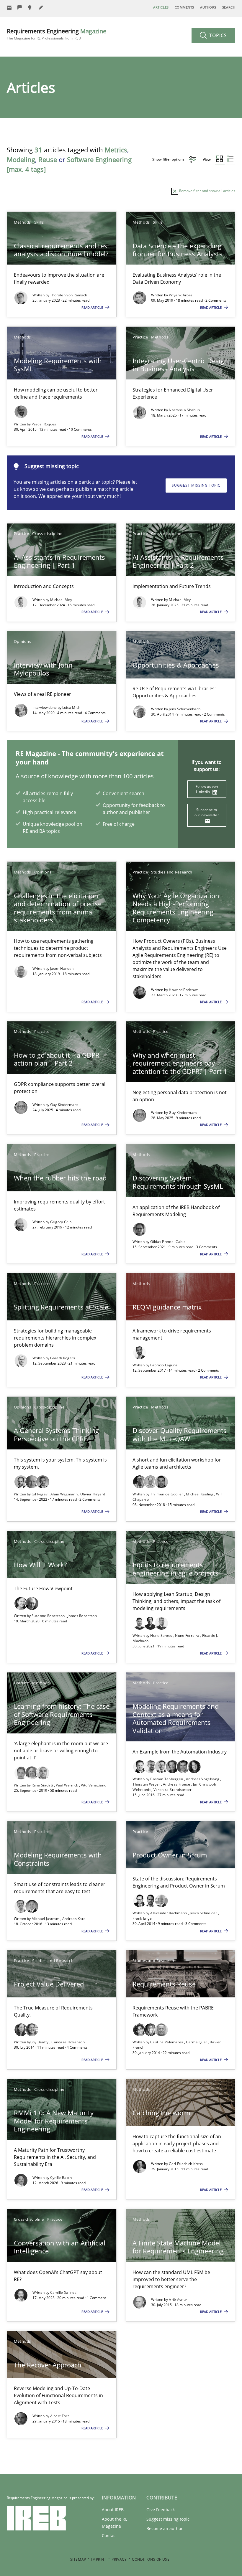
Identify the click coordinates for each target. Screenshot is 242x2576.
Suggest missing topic (196, 485)
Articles (161, 7)
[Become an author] (41, 8)
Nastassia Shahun (184, 410)
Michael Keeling (200, 1494)
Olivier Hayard (93, 1494)
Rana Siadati (43, 1785)
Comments (184, 7)
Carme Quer (197, 2042)
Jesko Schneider (204, 1913)
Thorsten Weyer (147, 1784)
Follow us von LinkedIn (207, 789)
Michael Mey (61, 600)
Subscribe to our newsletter (207, 812)
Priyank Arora (181, 295)
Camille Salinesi (64, 2292)
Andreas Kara (74, 1919)
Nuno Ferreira (188, 1635)
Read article (93, 307)
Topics (217, 35)
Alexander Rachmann (169, 1913)
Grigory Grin (61, 1222)
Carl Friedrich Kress (186, 2164)
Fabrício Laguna (164, 1365)
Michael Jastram (46, 1919)
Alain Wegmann (64, 1494)
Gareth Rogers (63, 1358)
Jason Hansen (62, 969)
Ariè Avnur (178, 2300)
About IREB (113, 2510)
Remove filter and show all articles (207, 191)
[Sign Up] (9, 8)
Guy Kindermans (64, 1105)
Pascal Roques (44, 424)
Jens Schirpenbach (185, 709)
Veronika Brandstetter (172, 1790)
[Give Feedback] (20, 8)
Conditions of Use (151, 2559)
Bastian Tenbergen (167, 1779)
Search (229, 7)
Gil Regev (40, 1494)
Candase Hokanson (68, 2042)
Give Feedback (161, 2510)
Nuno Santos (162, 1635)
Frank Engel (143, 1918)
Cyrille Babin (61, 2178)
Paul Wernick (67, 1785)
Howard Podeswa (184, 990)
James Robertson (82, 1616)
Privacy (119, 2559)
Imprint (99, 2559)
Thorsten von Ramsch (69, 295)
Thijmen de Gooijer (167, 1494)
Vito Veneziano (94, 1785)
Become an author (165, 2528)
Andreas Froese (177, 1784)
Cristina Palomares (167, 2042)
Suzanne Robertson (49, 1616)
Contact (109, 2535)
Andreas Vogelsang (203, 1779)
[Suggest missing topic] (30, 8)
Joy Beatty (41, 2042)
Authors (208, 7)
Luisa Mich (71, 707)
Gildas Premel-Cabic (168, 1242)
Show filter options (169, 159)
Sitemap (78, 2559)
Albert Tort (59, 2416)
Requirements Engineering (57, 34)
